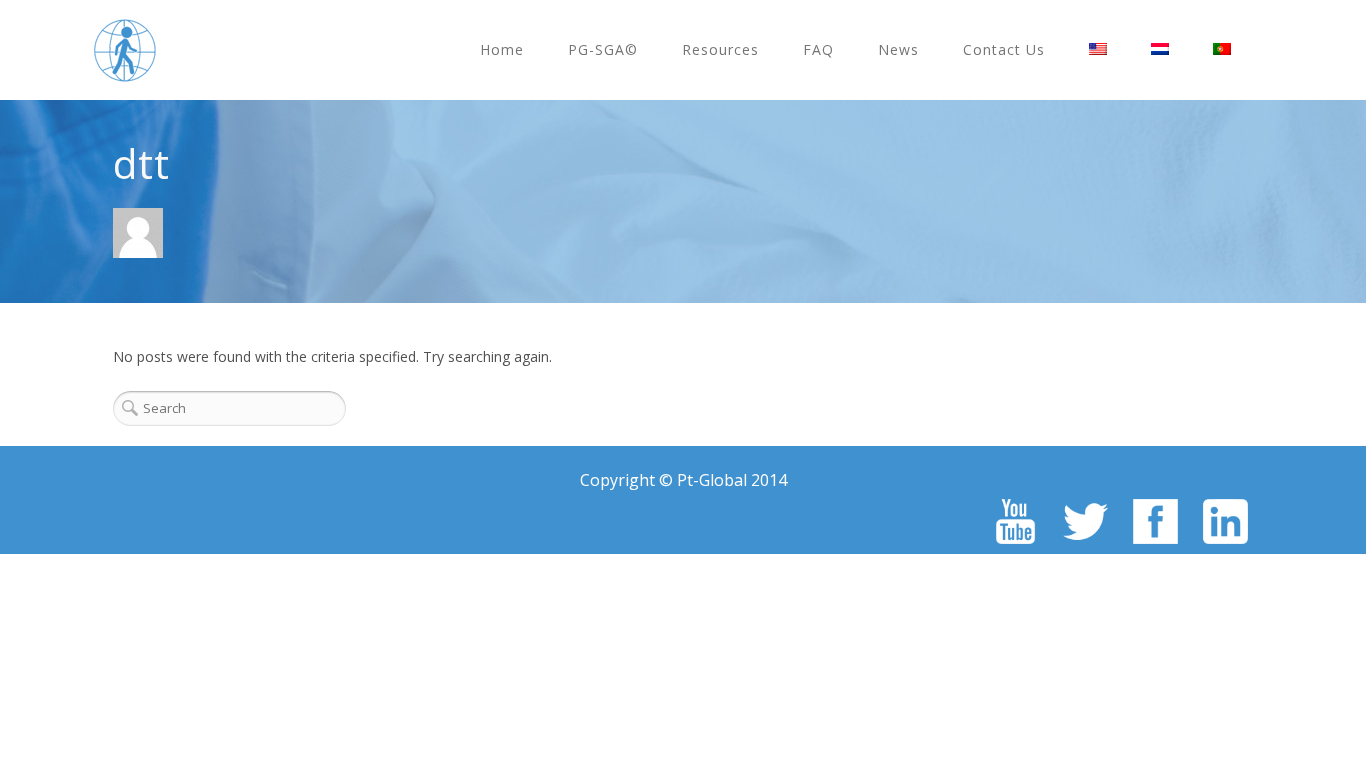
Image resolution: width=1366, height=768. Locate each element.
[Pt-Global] (125, 50)
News (898, 49)
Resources (720, 49)
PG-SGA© (603, 49)
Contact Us (1004, 49)
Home (502, 49)
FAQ (818, 49)
